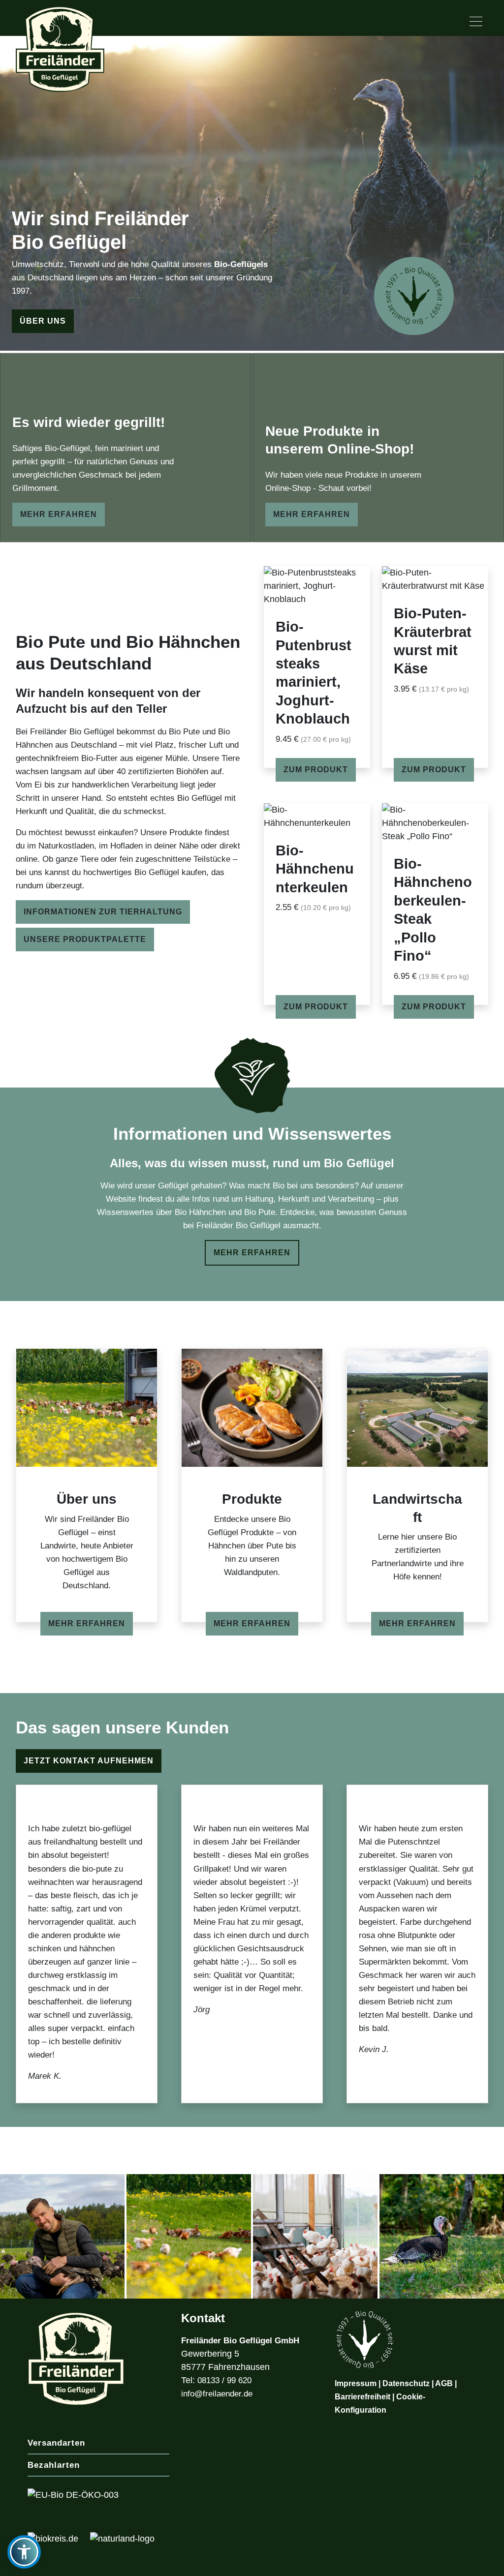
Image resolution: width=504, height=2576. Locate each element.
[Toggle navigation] (476, 22)
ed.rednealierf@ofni (217, 2394)
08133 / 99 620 (224, 2380)
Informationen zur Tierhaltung (103, 912)
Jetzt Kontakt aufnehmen (89, 1761)
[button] (24, 2552)
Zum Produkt (434, 1007)
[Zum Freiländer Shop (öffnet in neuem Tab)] (473, 2563)
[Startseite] (60, 45)
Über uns (43, 321)
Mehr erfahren (59, 514)
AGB (444, 2383)
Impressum (356, 2383)
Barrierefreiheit (362, 2397)
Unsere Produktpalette (85, 939)
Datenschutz (406, 2383)
